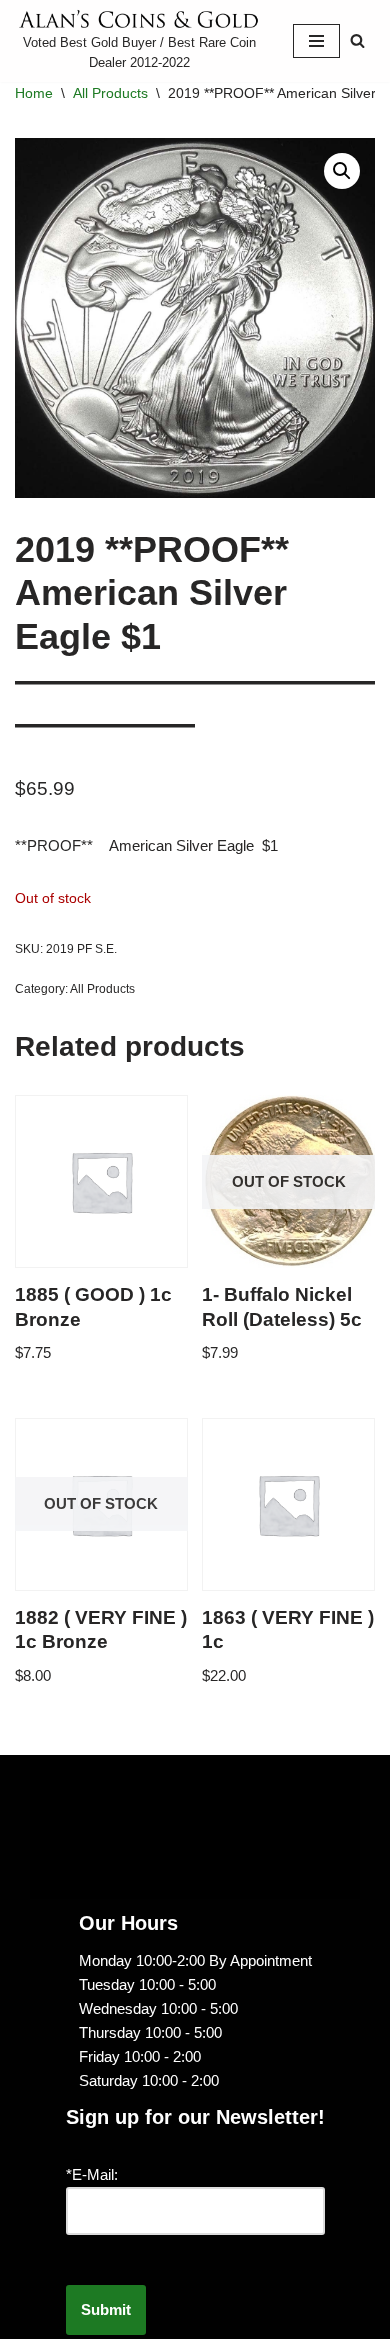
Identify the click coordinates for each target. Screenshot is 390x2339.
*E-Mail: (92, 2174)
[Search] (357, 40)
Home (34, 93)
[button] (342, 171)
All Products (110, 93)
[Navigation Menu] (316, 41)
